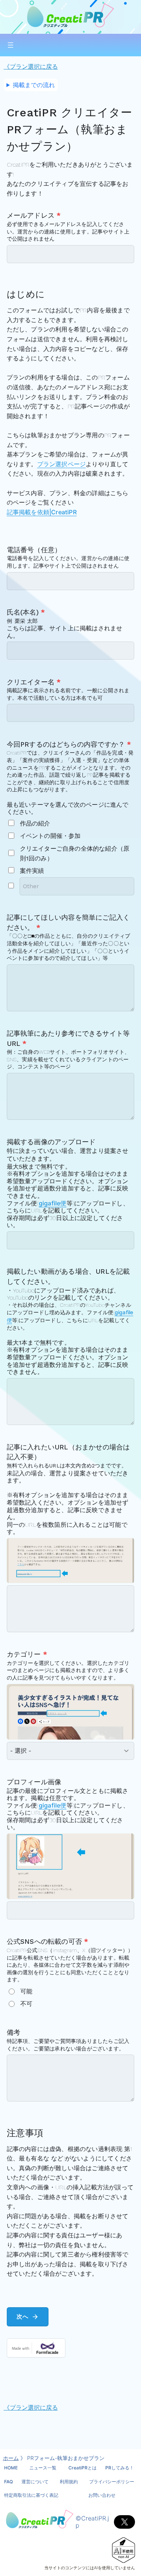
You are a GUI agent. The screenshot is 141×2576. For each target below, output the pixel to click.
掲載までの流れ (34, 85)
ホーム (11, 2458)
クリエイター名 (34, 682)
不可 (26, 2004)
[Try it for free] (71, 2348)
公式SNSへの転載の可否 (48, 1942)
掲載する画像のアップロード (51, 1142)
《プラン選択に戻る (31, 66)
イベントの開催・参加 (50, 836)
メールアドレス (34, 215)
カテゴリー (27, 1654)
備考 (14, 2032)
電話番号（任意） (34, 550)
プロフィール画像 (34, 1782)
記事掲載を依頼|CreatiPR (42, 512)
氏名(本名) (26, 612)
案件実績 (32, 871)
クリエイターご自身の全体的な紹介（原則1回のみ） (75, 853)
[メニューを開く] (11, 45)
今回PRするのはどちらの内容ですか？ (69, 744)
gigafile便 (53, 1203)
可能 (26, 1991)
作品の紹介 (35, 823)
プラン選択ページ (62, 464)
